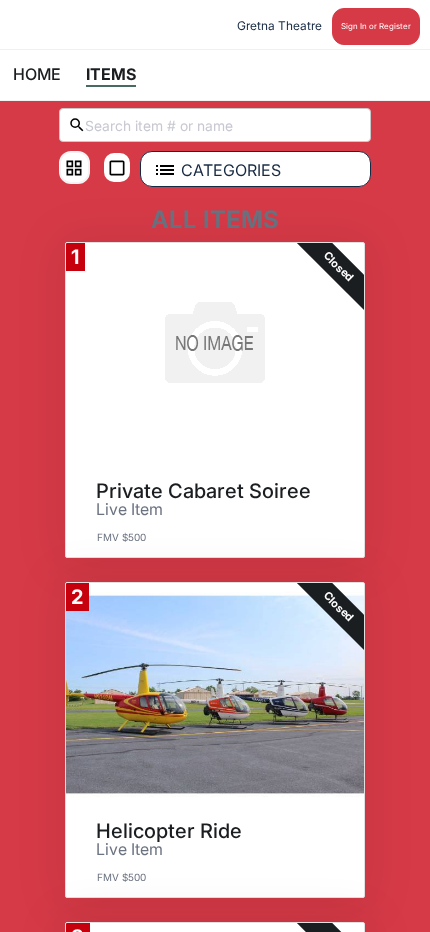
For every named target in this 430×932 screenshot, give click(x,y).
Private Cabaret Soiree (203, 491)
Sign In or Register (376, 26)
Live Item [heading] (129, 510)
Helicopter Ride (169, 831)
